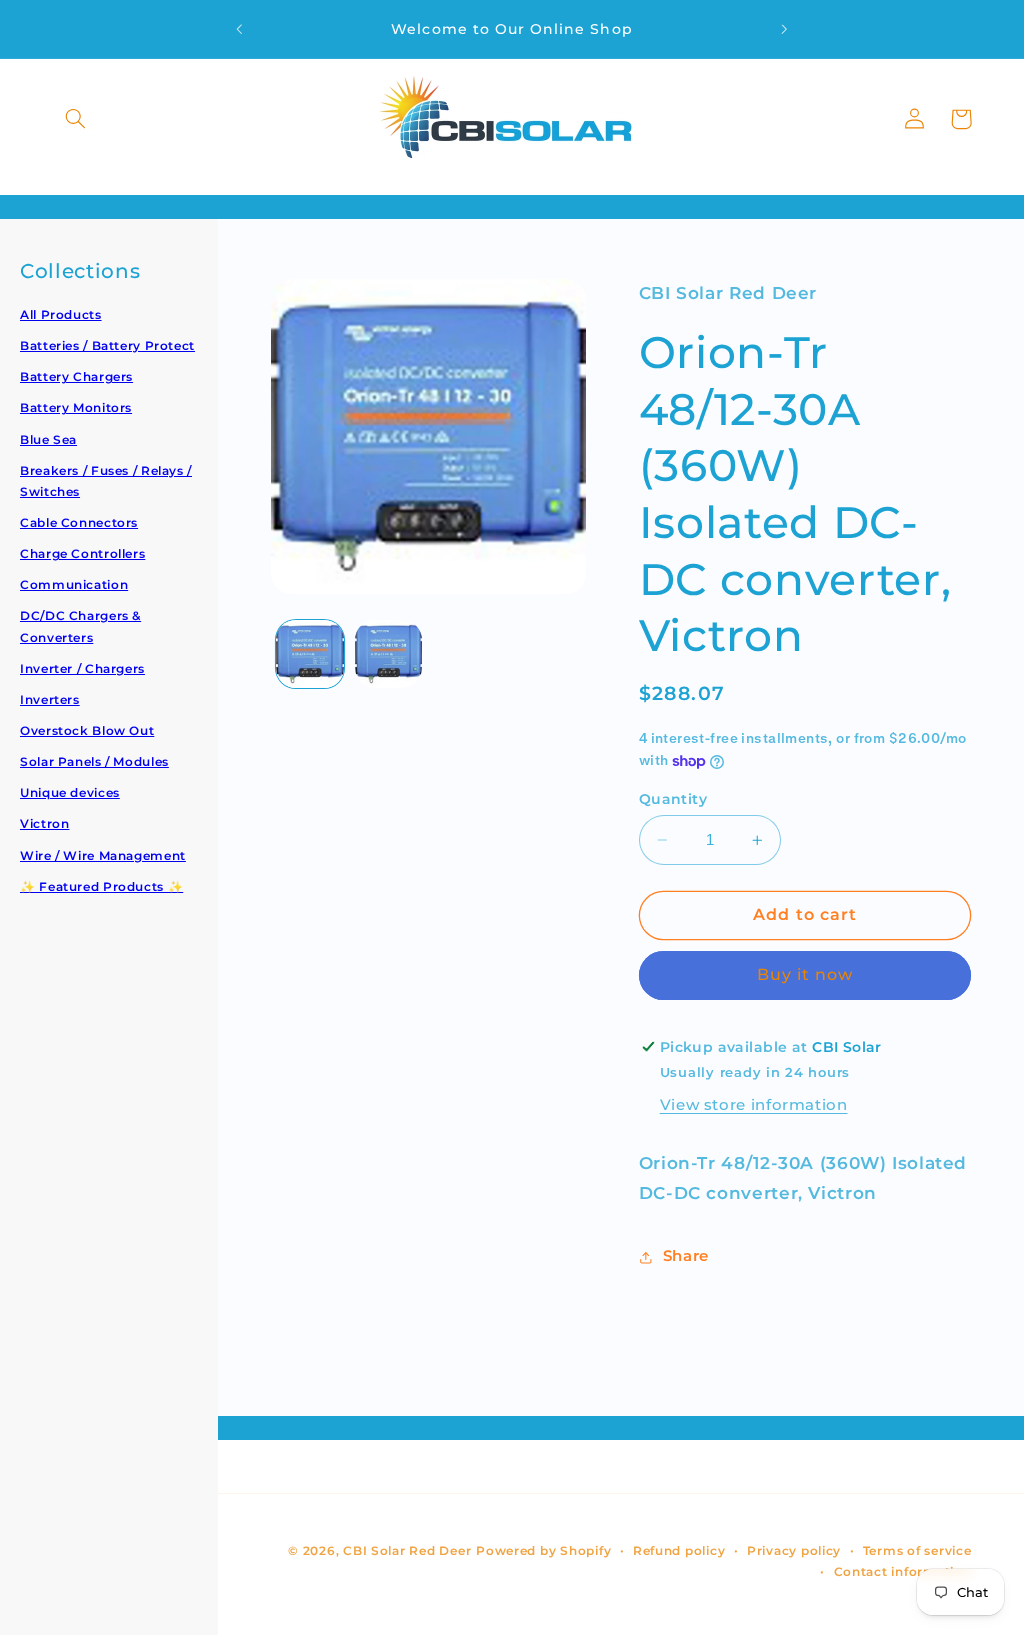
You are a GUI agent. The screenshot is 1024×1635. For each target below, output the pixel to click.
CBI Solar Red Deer (407, 1551)
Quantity (673, 799)
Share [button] (686, 1256)
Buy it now (805, 974)
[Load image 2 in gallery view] (389, 654)
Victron (44, 823)
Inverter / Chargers (82, 668)
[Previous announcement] (239, 29)
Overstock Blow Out (87, 730)
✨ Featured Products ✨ (101, 886)
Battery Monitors (76, 407)
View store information (754, 1105)
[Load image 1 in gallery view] (310, 654)
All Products (61, 314)
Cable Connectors (79, 522)
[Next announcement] (785, 29)
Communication (74, 584)
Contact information (903, 1572)
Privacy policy (794, 1551)
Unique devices (70, 792)
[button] (76, 119)
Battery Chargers (76, 376)
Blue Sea (48, 439)
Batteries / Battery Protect (107, 345)
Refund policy (679, 1551)
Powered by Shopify (543, 1551)
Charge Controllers (82, 553)
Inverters (50, 699)
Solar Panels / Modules (94, 761)
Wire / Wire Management (103, 855)
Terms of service (917, 1551)
